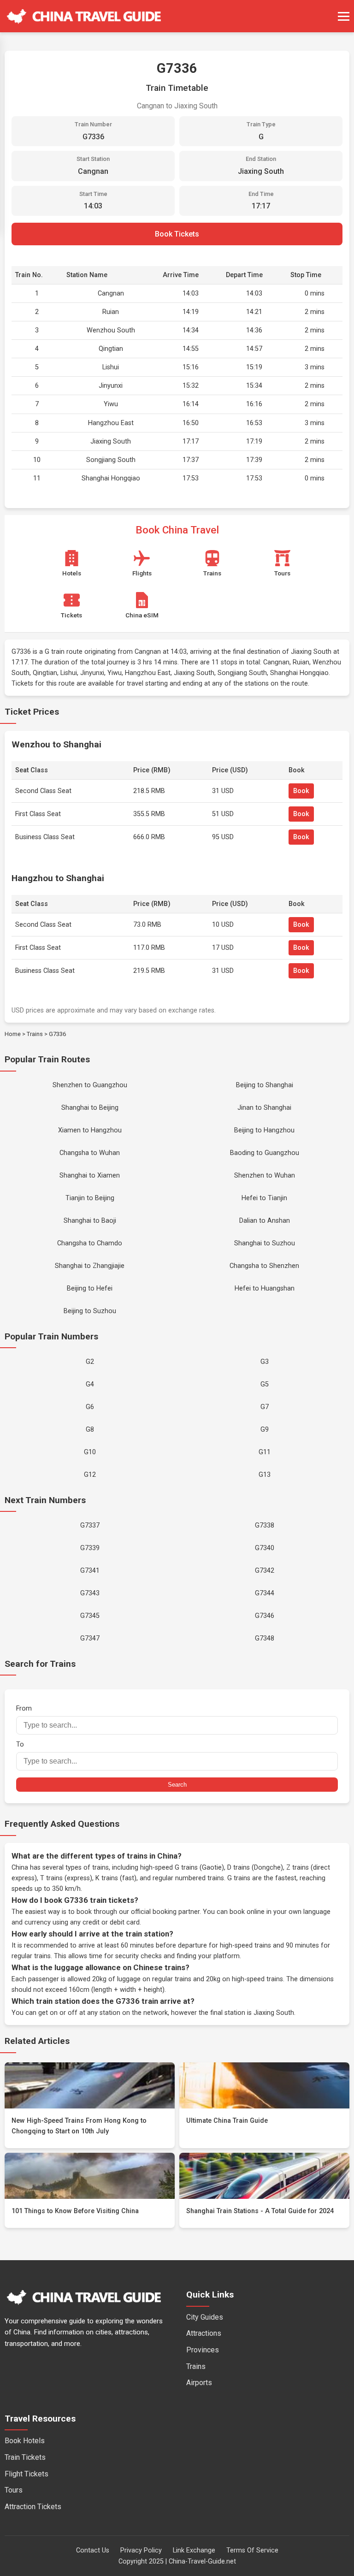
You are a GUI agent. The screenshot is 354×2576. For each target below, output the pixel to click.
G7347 (90, 1638)
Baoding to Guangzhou (265, 1153)
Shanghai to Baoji (90, 1221)
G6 (90, 1407)
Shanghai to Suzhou (265, 1243)
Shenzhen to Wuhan (265, 1175)
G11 (265, 1452)
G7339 (90, 1548)
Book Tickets (177, 234)
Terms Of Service (252, 2550)
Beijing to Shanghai (265, 1085)
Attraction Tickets (33, 2507)
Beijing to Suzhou (90, 1311)
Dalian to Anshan (265, 1221)
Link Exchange (194, 2550)
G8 (90, 1430)
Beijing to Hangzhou (264, 1130)
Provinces (203, 2350)
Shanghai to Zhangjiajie (90, 1266)
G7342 (265, 1571)
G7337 (90, 1525)
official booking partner (165, 1912)
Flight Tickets (27, 2474)
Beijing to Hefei (90, 1288)
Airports (199, 2383)
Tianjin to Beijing (90, 1198)
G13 (265, 1475)
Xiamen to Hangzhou (90, 1130)
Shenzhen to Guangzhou (90, 1085)
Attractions (204, 2333)
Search (177, 1785)
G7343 (90, 1593)
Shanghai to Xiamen (90, 1175)
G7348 (265, 1638)
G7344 (265, 1593)
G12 (90, 1475)
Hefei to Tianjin (264, 1198)
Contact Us (93, 2550)
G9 (265, 1430)
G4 (90, 1384)
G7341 (90, 1571)
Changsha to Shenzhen (264, 1266)
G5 (265, 1384)
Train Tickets (25, 2457)
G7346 (265, 1616)
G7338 (265, 1525)
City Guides (205, 2317)
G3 (265, 1362)
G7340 (265, 1548)
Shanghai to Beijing (90, 1108)
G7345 (90, 1616)
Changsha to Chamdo (90, 1243)
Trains (35, 1034)
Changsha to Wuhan (90, 1153)
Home (13, 1034)
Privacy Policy (141, 2550)
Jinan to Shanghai (264, 1108)
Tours (14, 2490)
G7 (265, 1407)
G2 (90, 1362)
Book (301, 791)
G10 (90, 1452)
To (20, 1744)
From (24, 1708)
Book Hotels (25, 2441)
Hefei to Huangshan (265, 1288)
